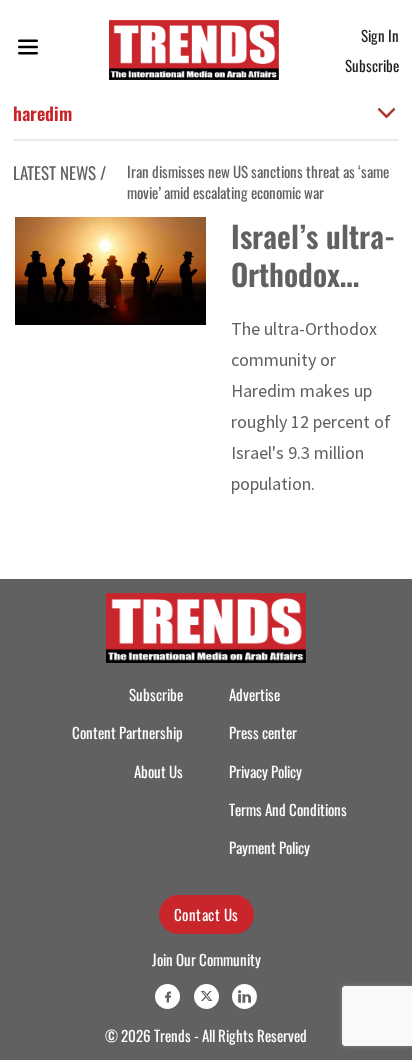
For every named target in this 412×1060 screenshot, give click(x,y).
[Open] (28, 50)
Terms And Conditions (288, 809)
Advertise (254, 694)
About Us (158, 771)
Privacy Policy (265, 771)
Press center (263, 732)
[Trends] (194, 50)
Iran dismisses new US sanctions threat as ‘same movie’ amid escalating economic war (258, 181)
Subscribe (372, 65)
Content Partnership (127, 732)
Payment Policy (269, 847)
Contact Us (206, 914)
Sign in (380, 35)
